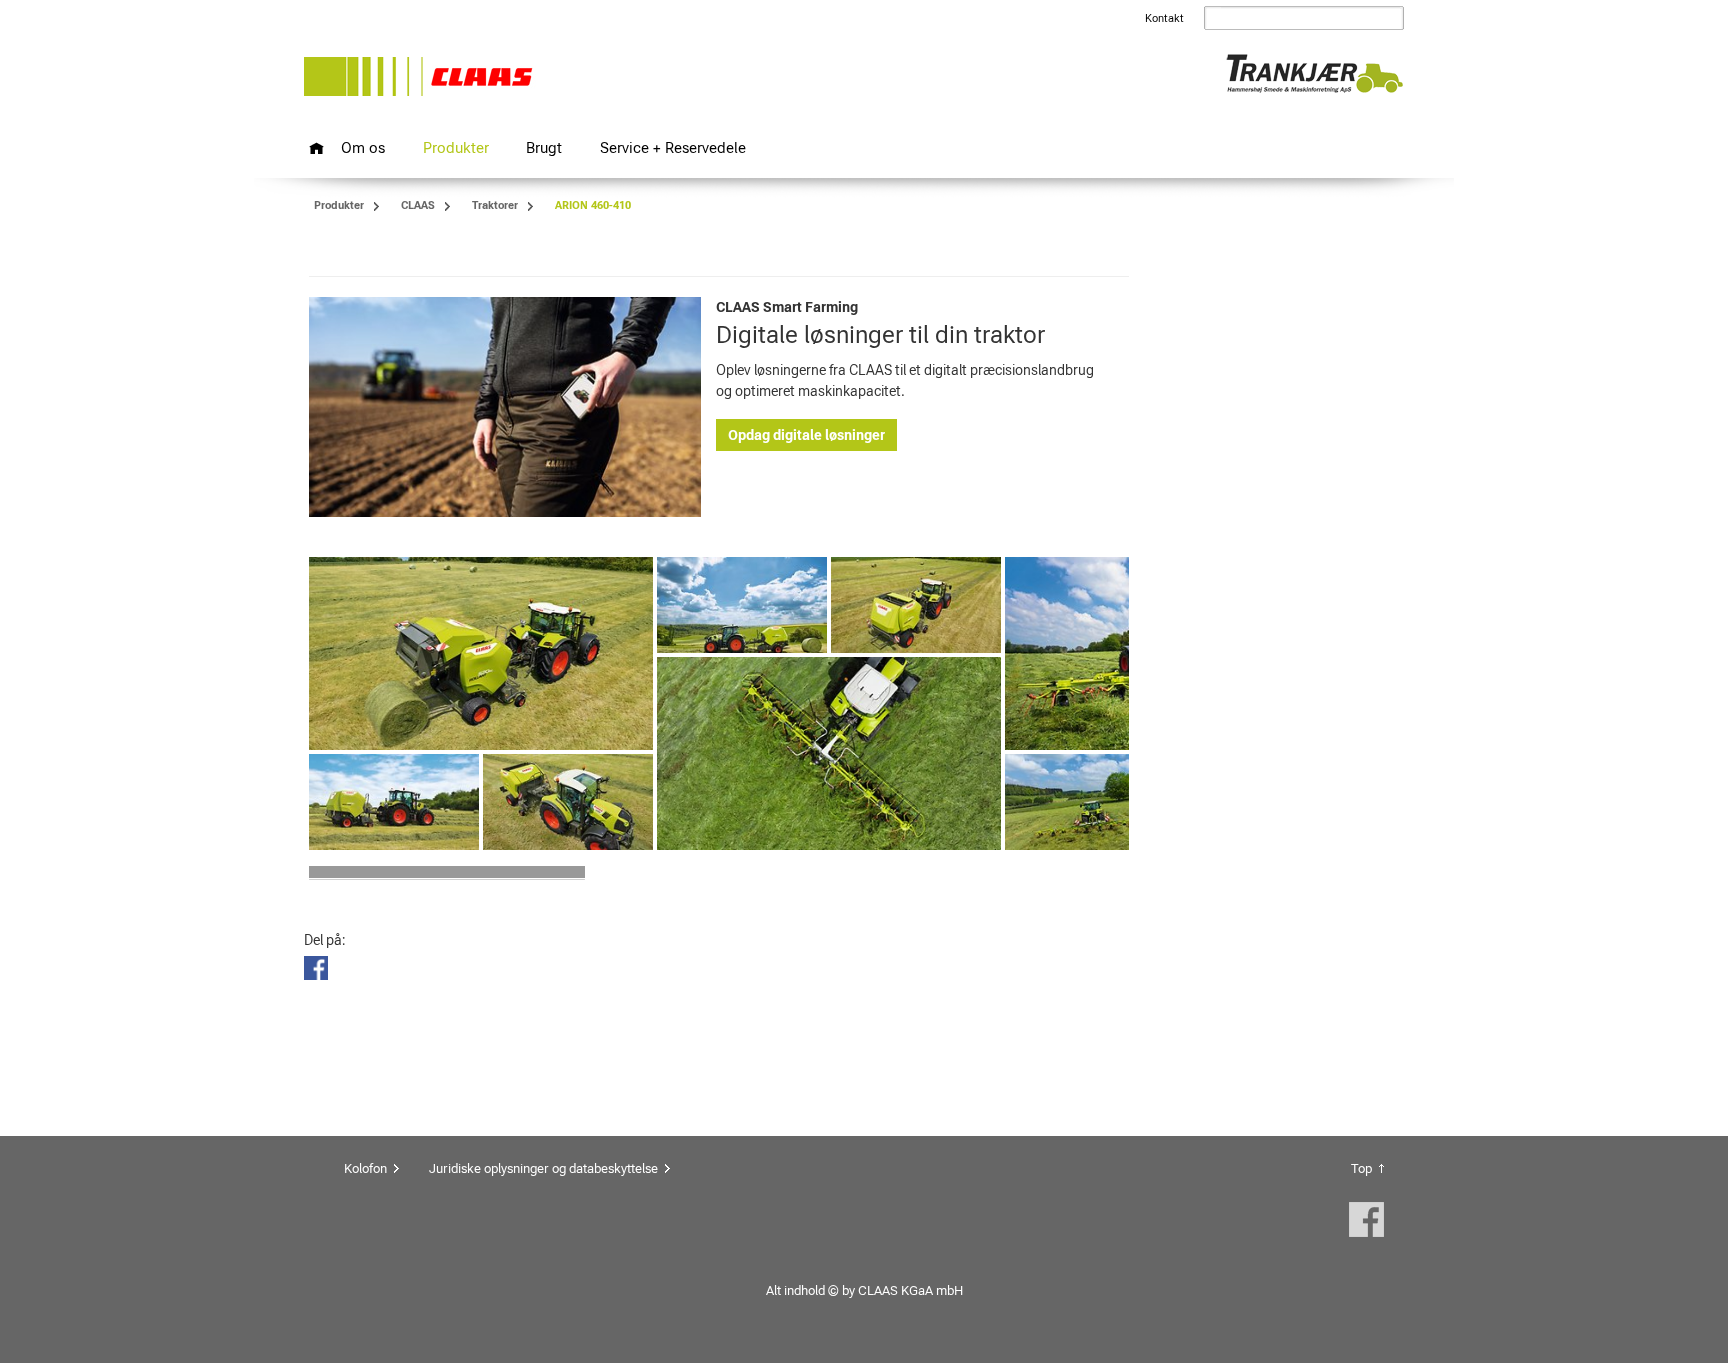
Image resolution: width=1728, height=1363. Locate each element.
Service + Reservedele (673, 147)
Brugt (544, 147)
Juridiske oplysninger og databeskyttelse (543, 1168)
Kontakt (1164, 18)
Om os (363, 147)
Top (1361, 1168)
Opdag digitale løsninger (806, 435)
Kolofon (365, 1168)
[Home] (316, 148)
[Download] (481, 654)
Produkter (456, 147)
